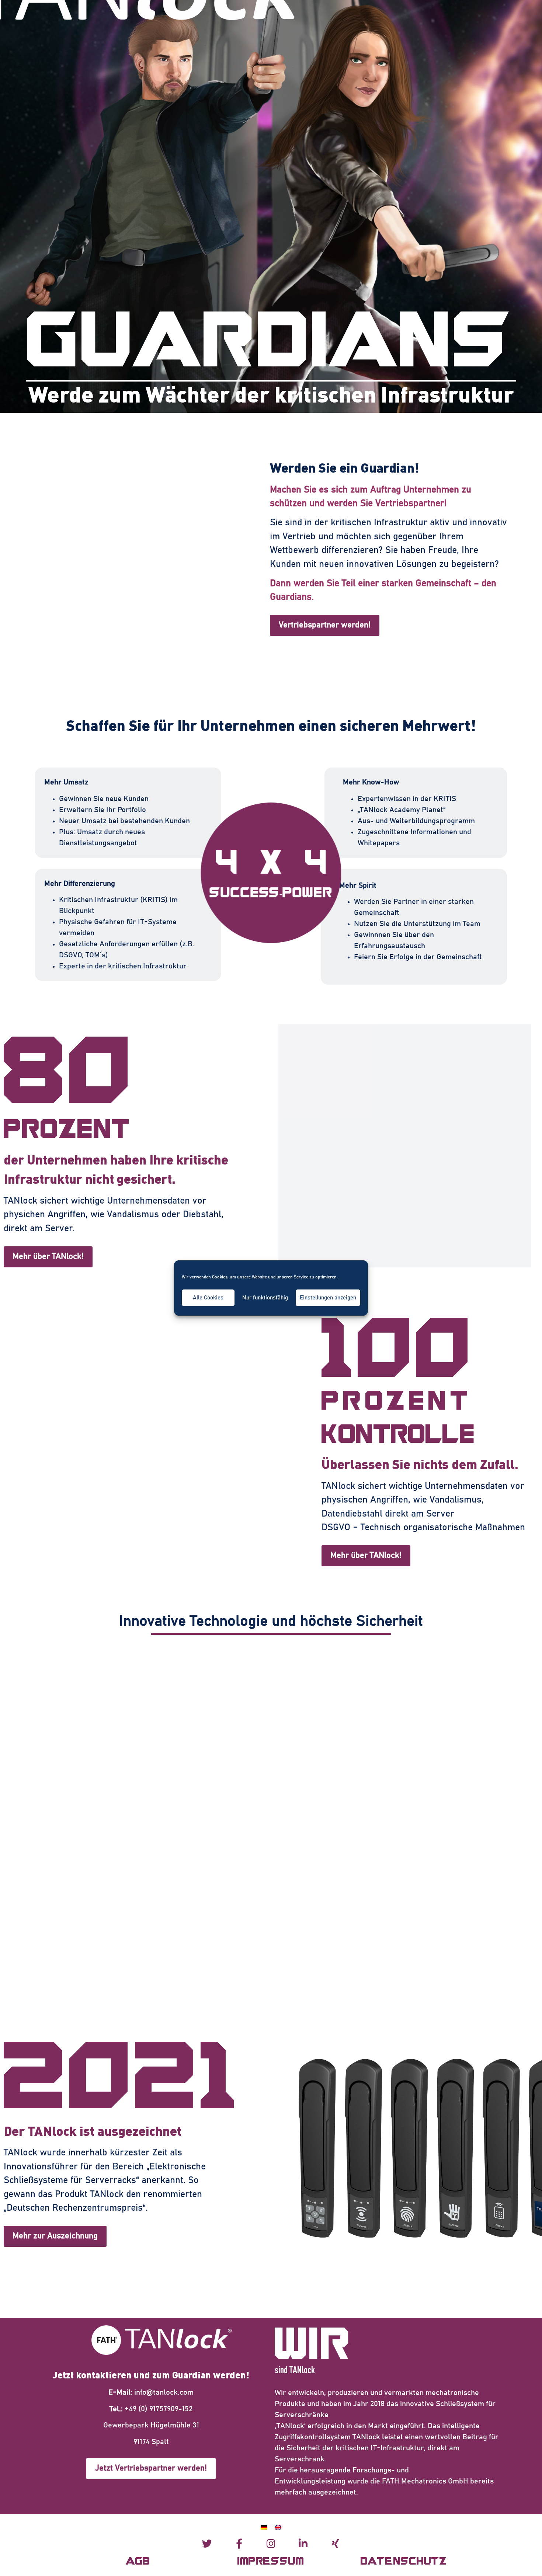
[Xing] (335, 2543)
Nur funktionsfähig (265, 1298)
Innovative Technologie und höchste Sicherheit (271, 1621)
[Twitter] (207, 2543)
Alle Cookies (208, 1298)
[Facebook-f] (239, 2543)
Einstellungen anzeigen (328, 1298)
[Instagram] (271, 2543)
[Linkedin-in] (303, 2543)
